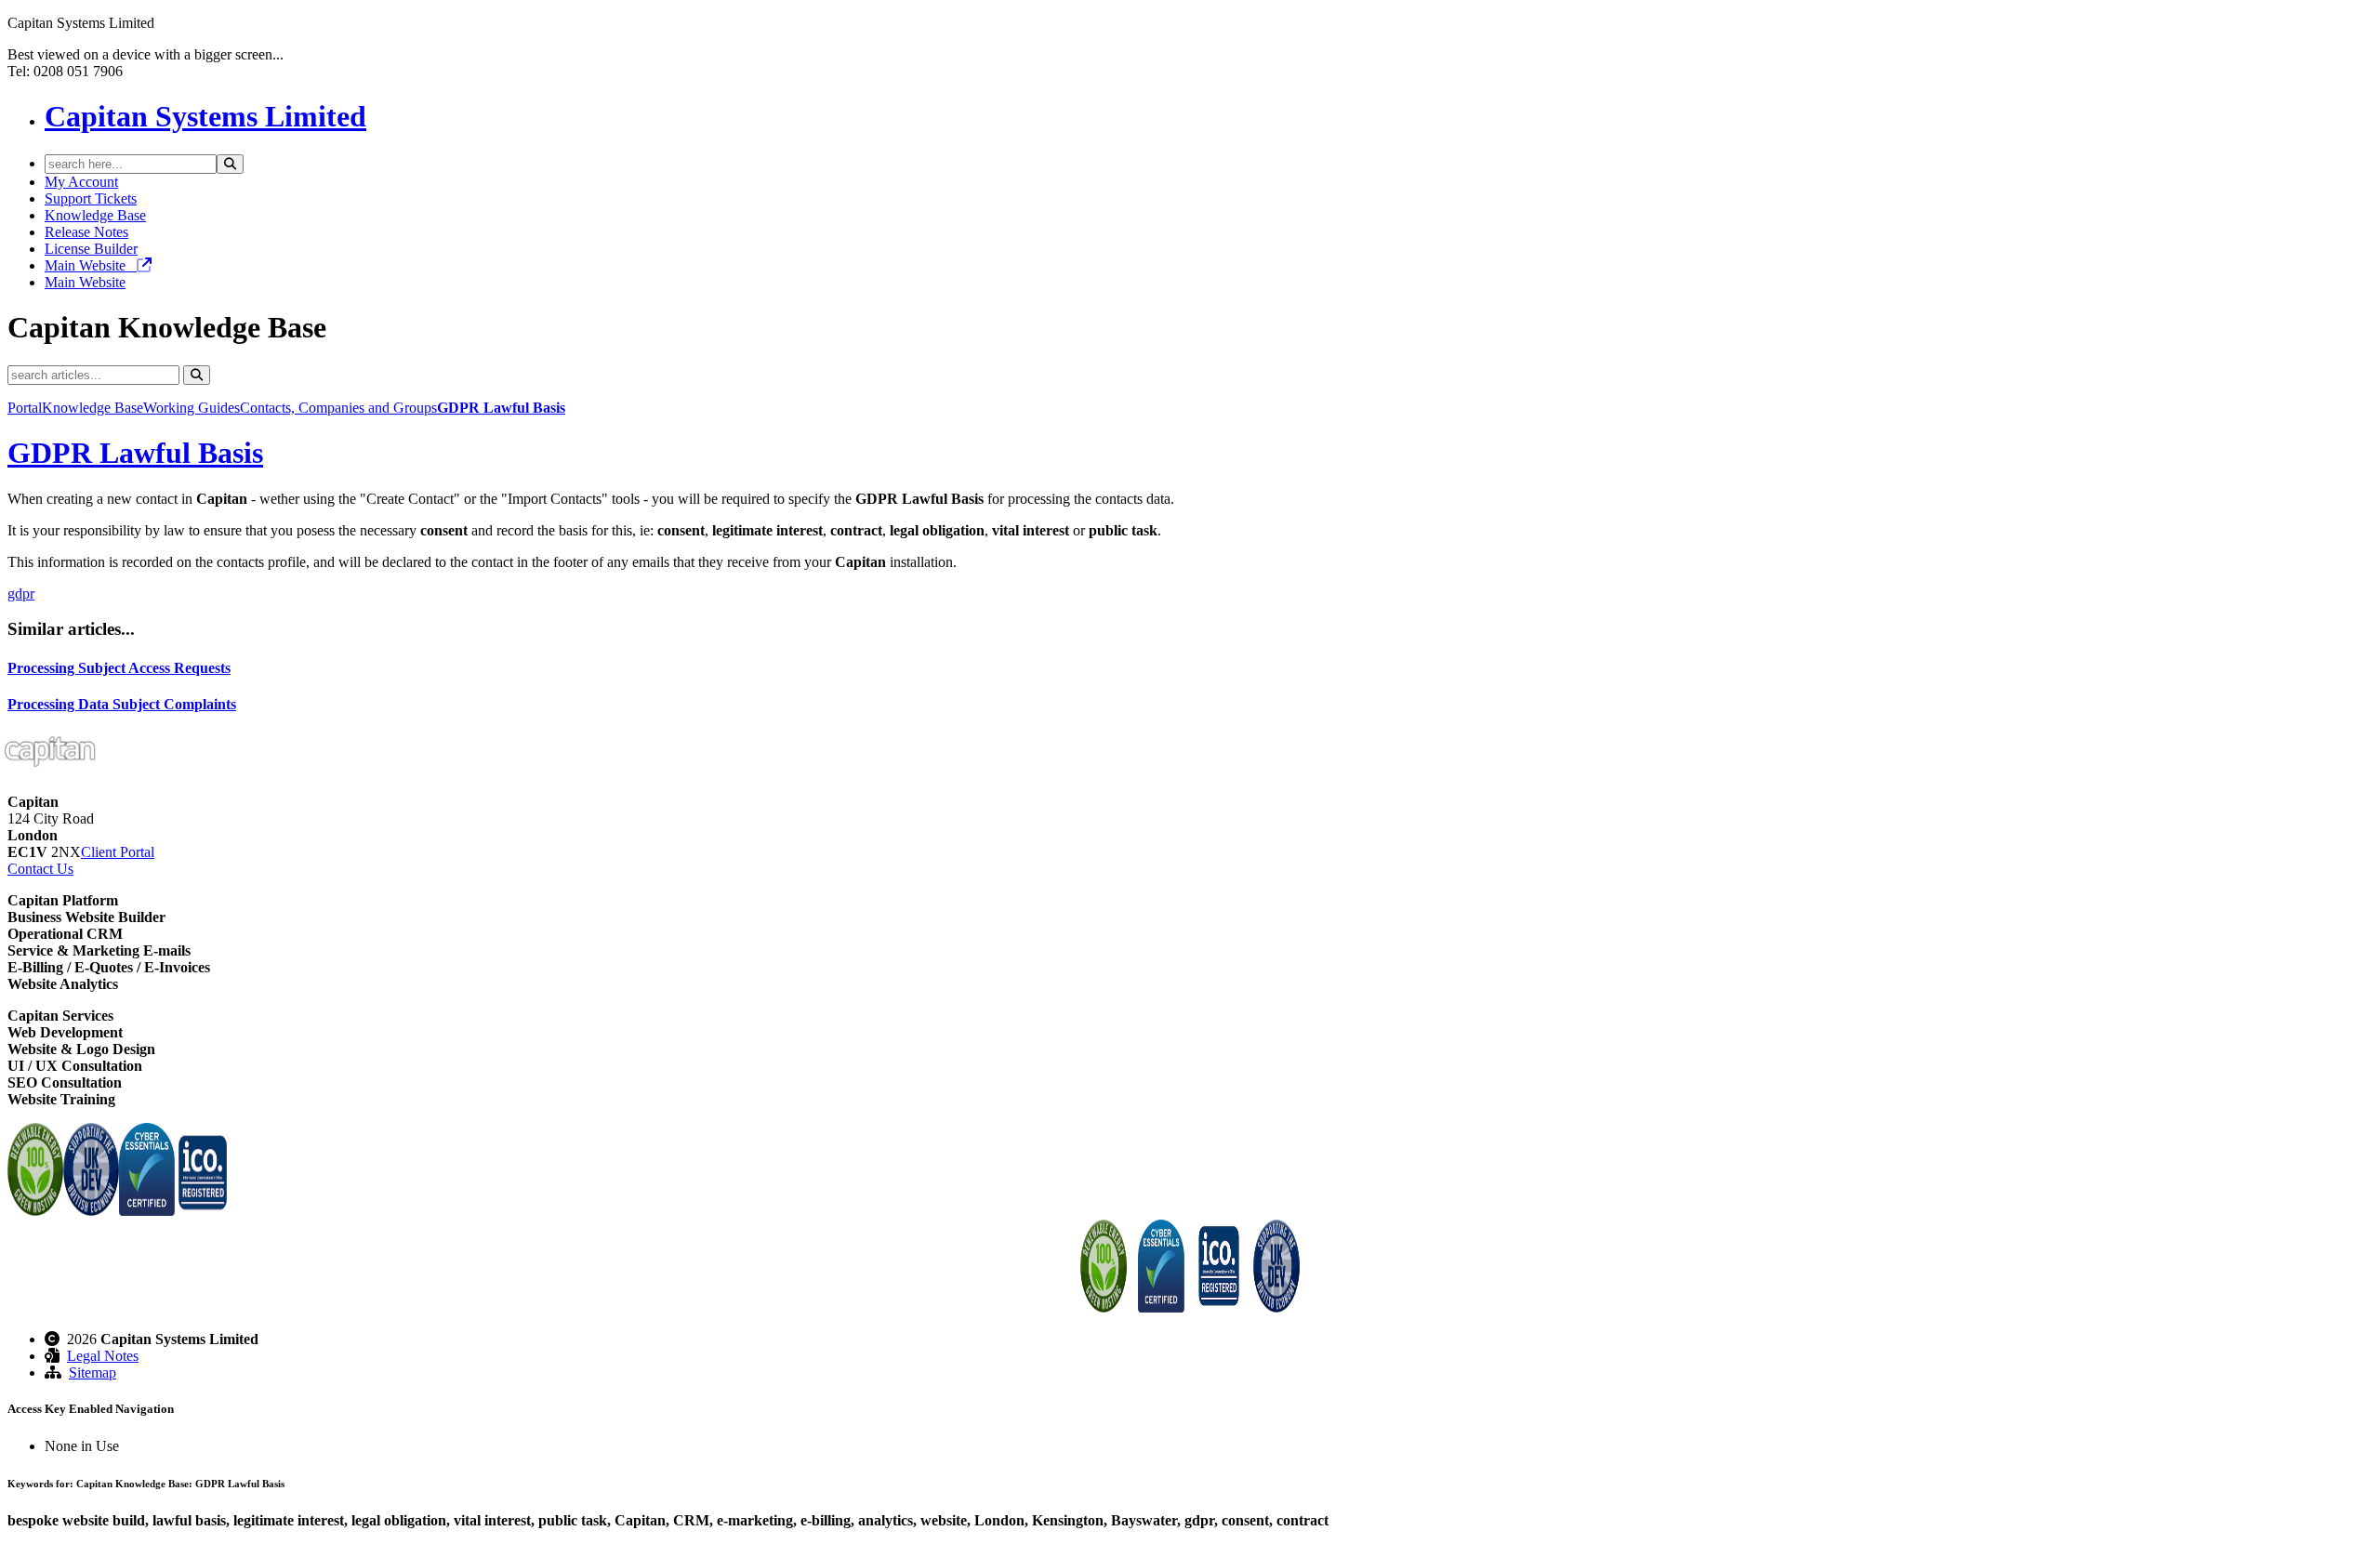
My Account (81, 182)
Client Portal (118, 852)
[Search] (230, 164)
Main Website (91, 265)
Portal (25, 408)
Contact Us (40, 869)
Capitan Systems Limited (205, 116)
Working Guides (192, 408)
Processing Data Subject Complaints (122, 704)
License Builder (91, 249)
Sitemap (93, 1372)
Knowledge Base (95, 215)
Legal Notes (103, 1356)
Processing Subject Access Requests (119, 668)
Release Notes (86, 232)
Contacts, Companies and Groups (338, 408)
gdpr (21, 594)
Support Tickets (91, 198)
